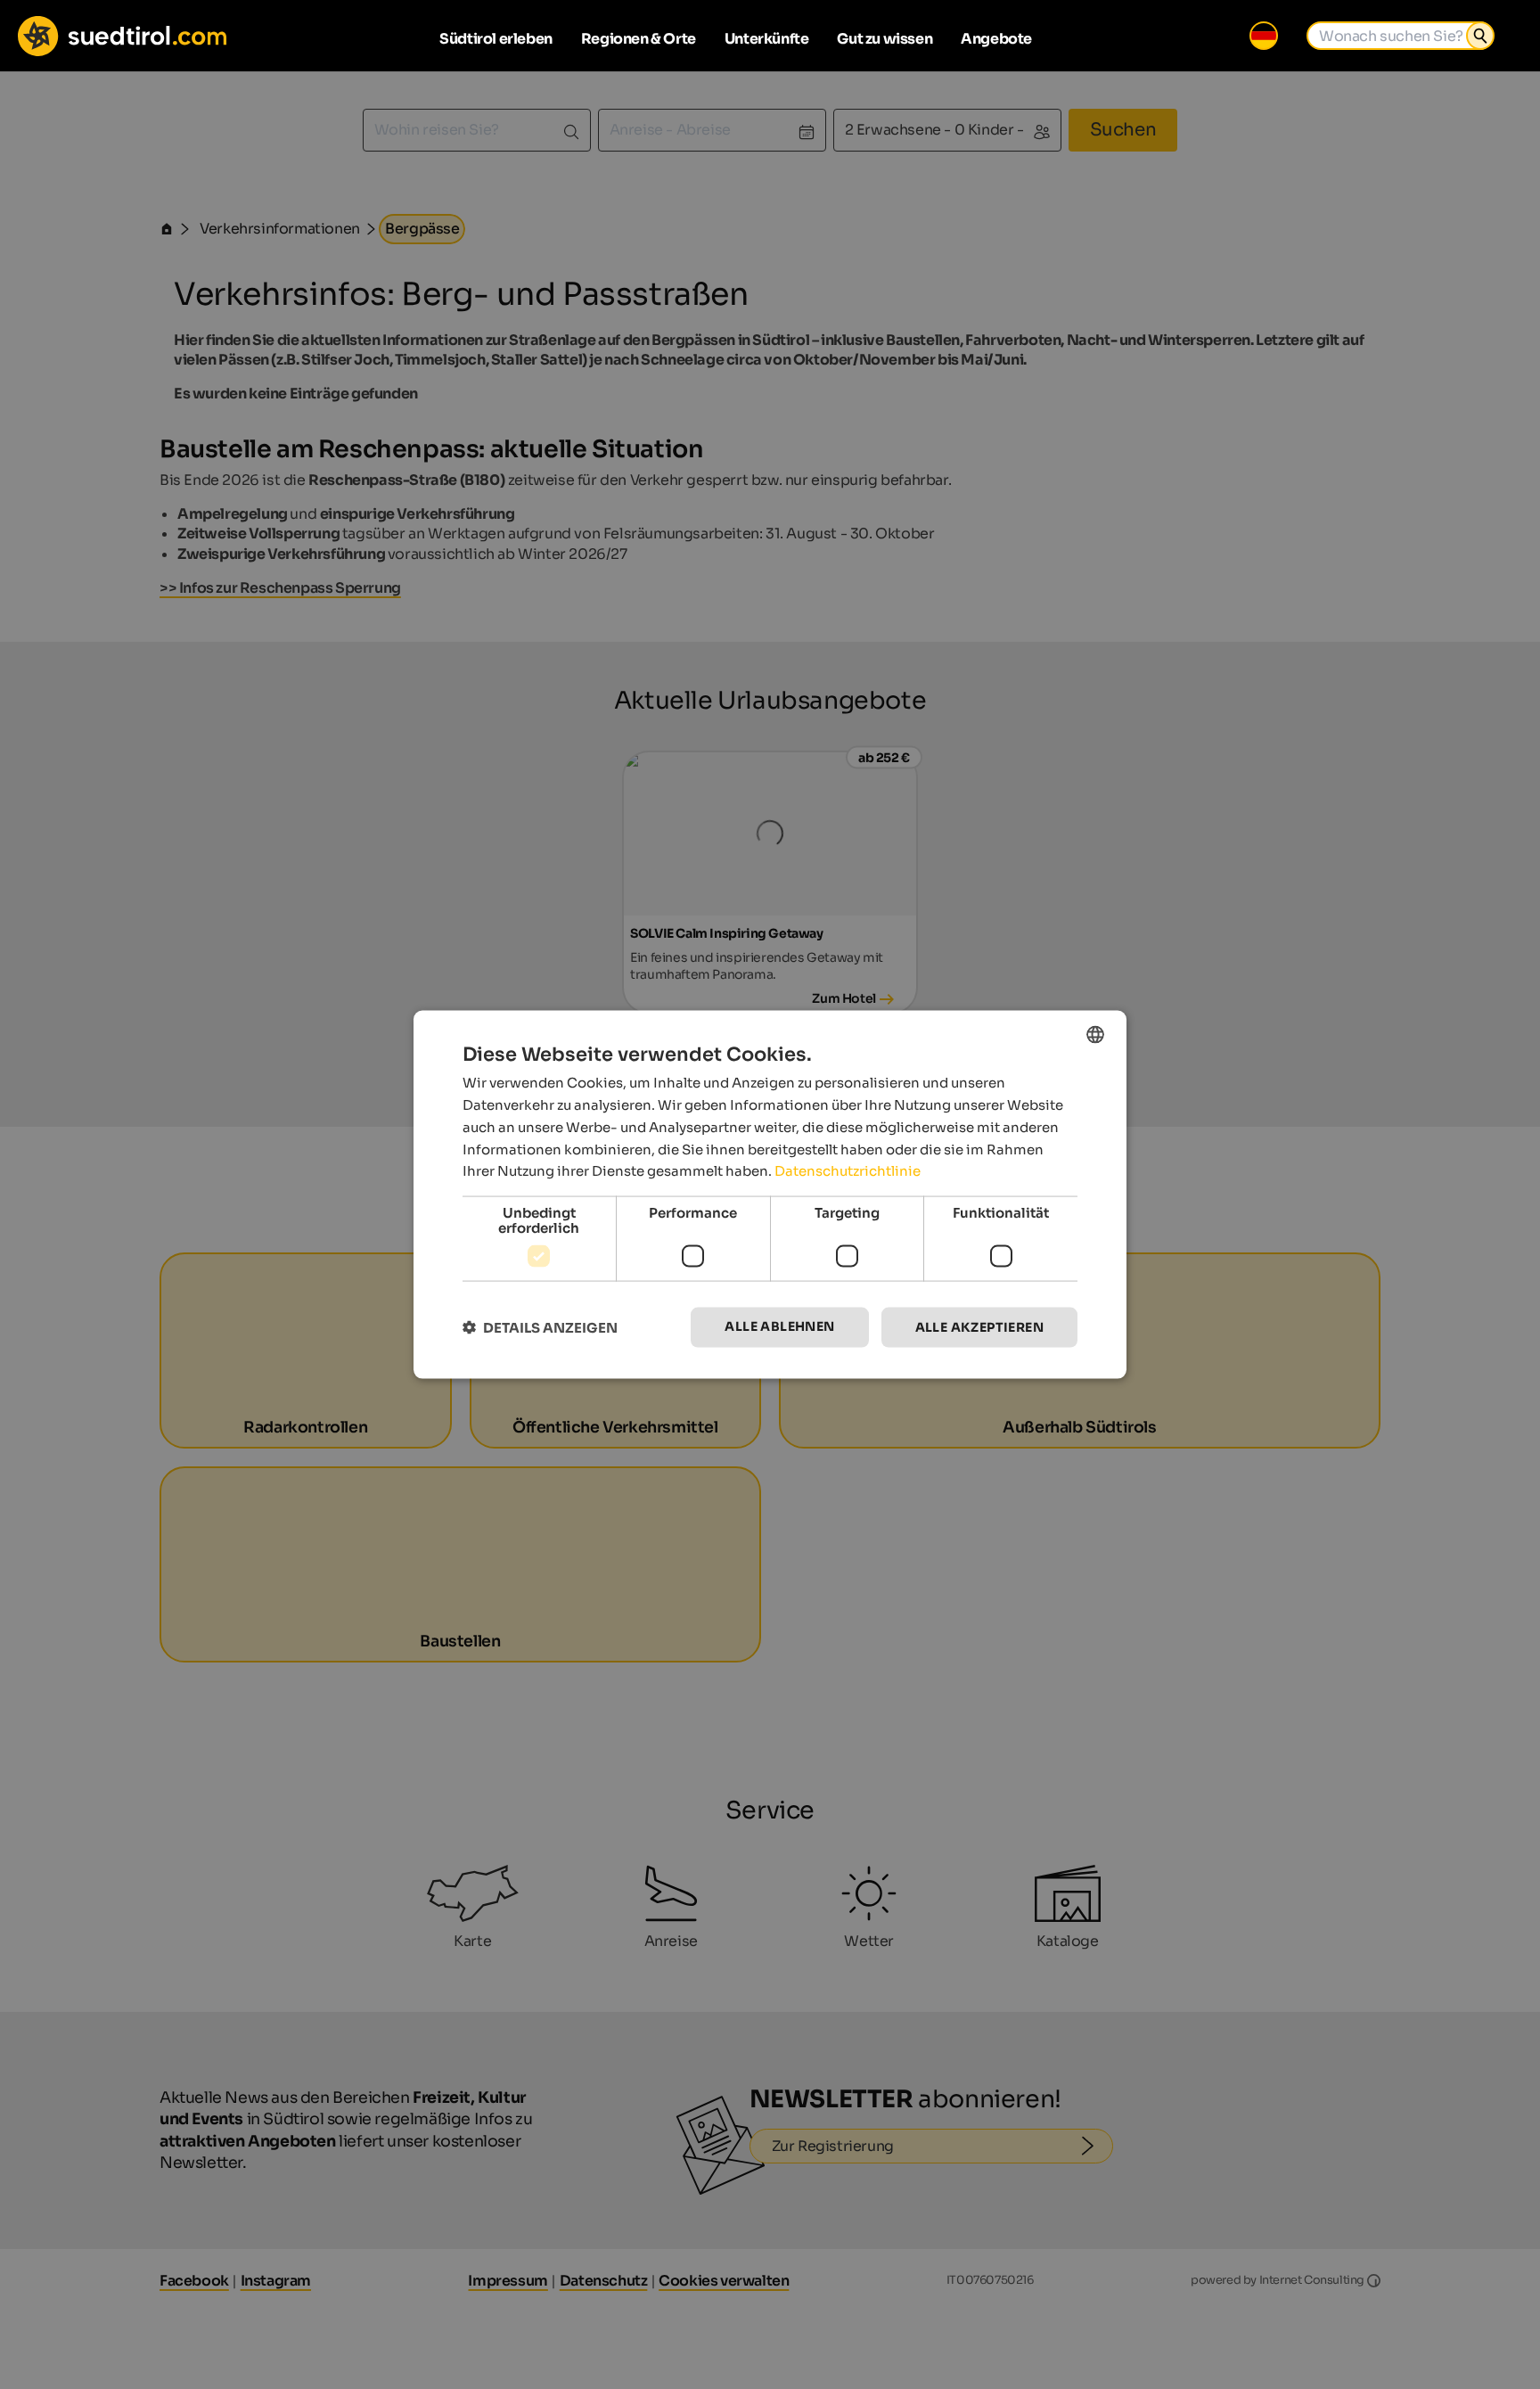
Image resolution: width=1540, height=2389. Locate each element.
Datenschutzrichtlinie (848, 1171)
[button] (540, 1328)
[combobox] (1095, 1035)
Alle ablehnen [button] (779, 1326)
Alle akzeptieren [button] (979, 1327)
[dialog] (770, 1195)
